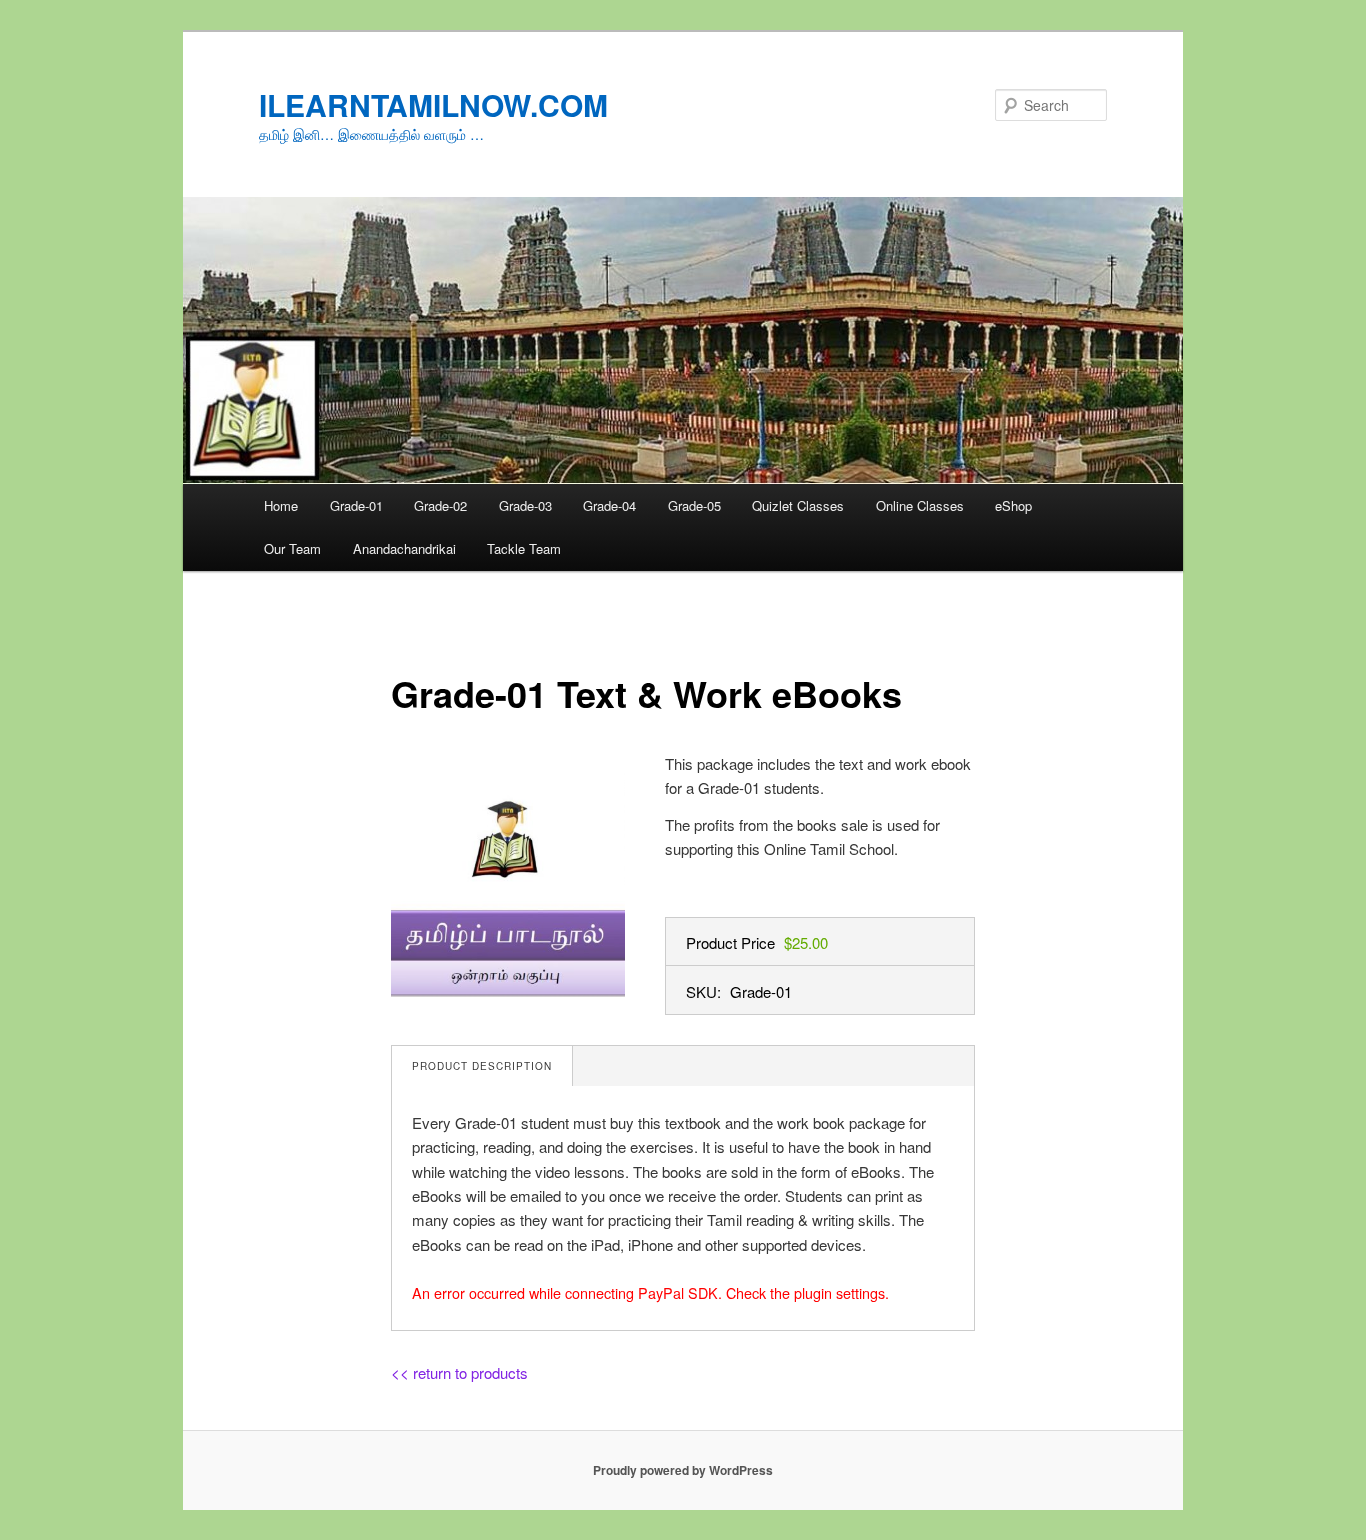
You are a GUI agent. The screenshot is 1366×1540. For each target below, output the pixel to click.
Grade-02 (440, 505)
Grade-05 (694, 505)
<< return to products (459, 1372)
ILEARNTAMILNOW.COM (433, 104)
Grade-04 (609, 505)
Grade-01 (356, 505)
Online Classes (920, 505)
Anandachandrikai (404, 548)
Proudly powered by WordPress (683, 1470)
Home (281, 505)
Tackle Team (524, 548)
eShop (1013, 505)
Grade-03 (525, 505)
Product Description (482, 1066)
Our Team (292, 548)
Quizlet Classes (798, 505)
